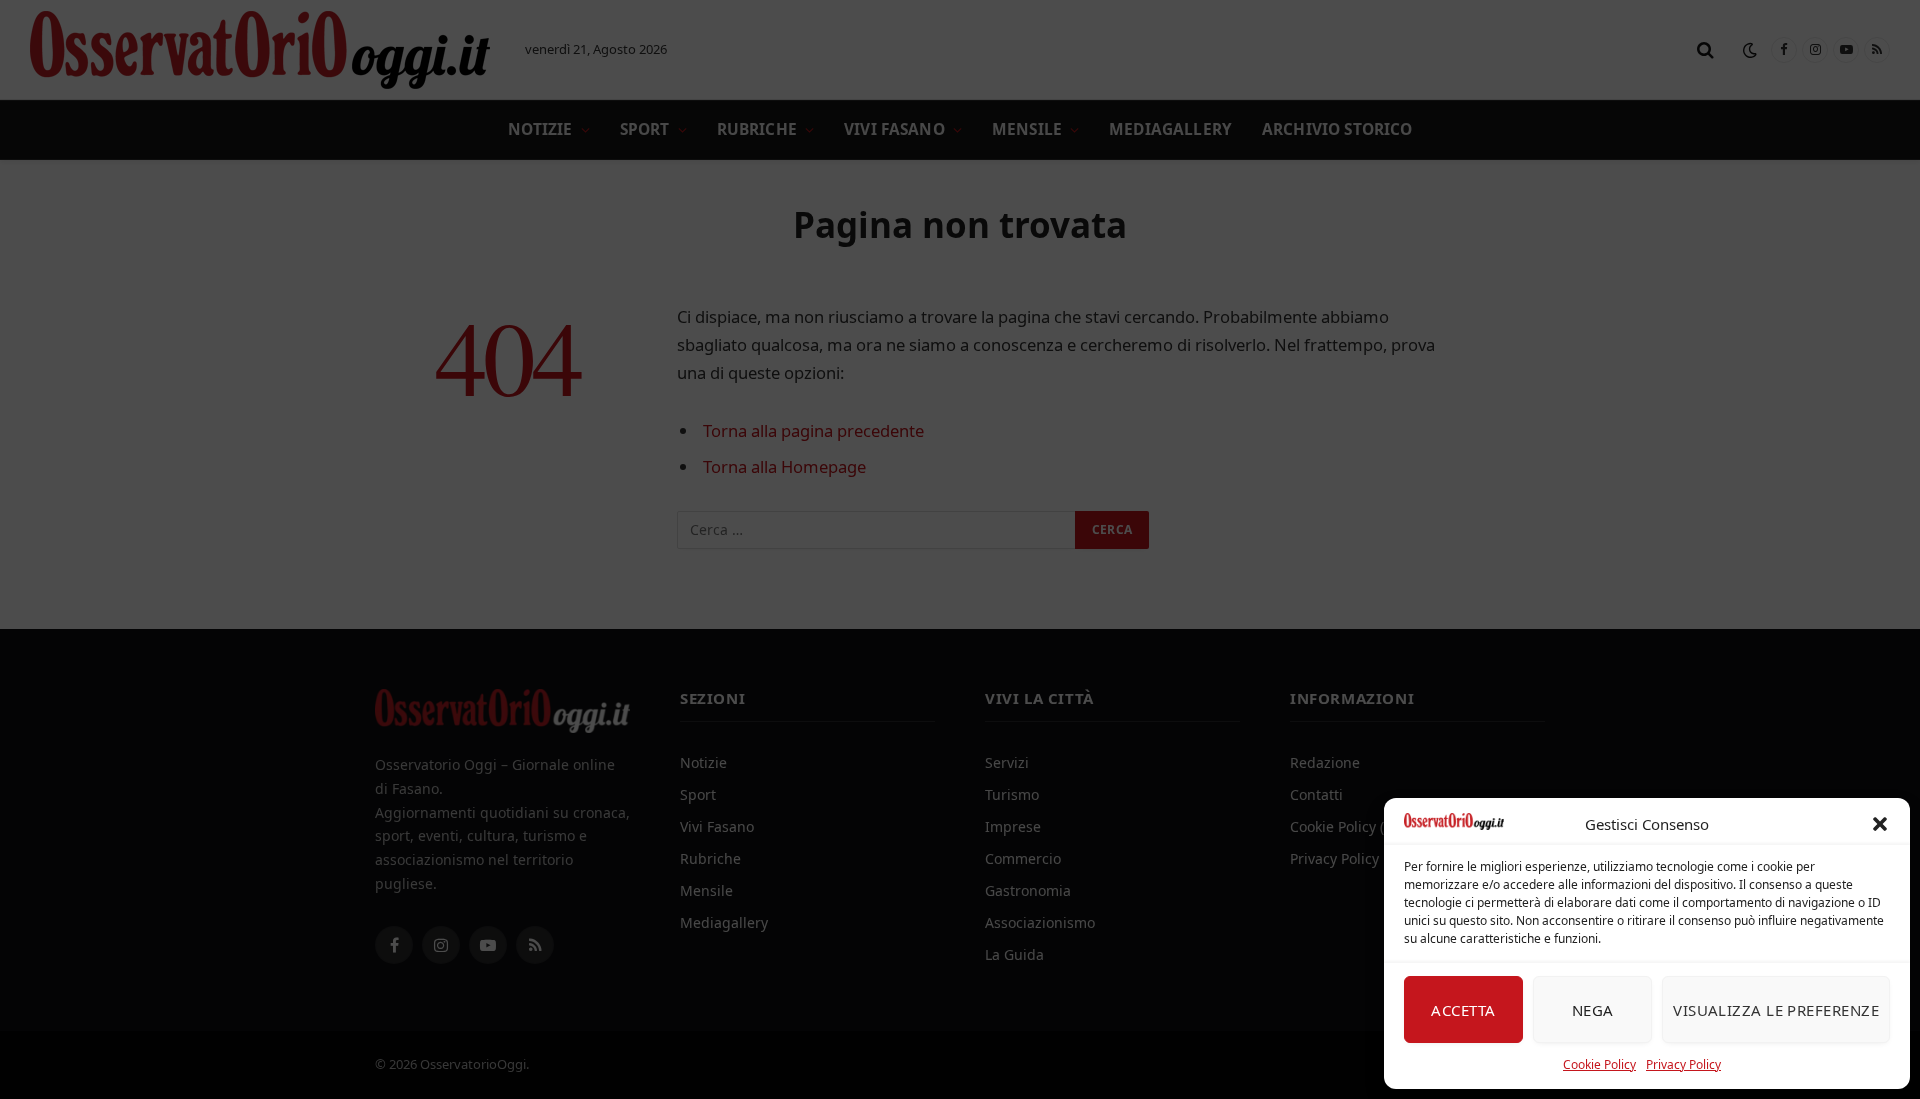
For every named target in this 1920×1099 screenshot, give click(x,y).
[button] (1880, 824)
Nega (1593, 1010)
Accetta (1463, 1010)
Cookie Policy (1599, 1064)
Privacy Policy (1683, 1064)
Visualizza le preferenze (1776, 1010)
